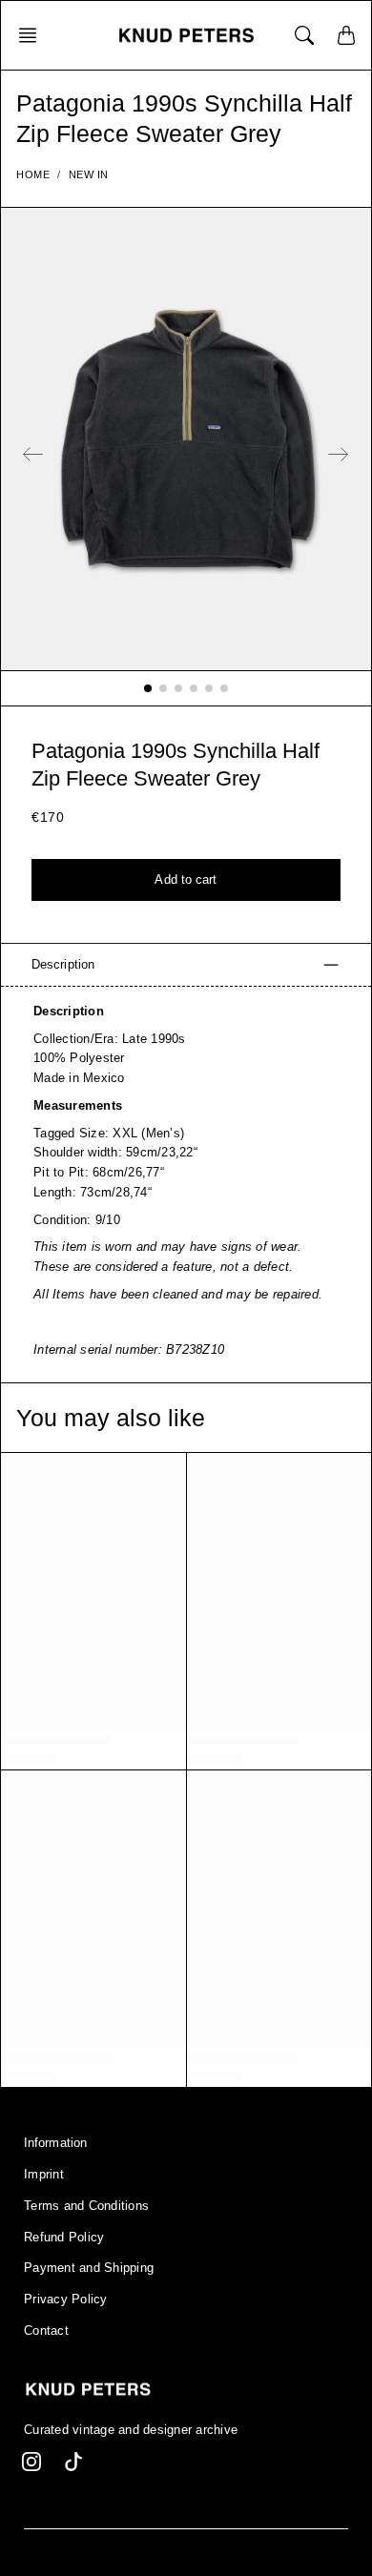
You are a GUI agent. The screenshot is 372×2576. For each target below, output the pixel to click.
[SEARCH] (304, 35)
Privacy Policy (66, 2300)
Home (33, 174)
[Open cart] (346, 35)
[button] (33, 35)
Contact (46, 2331)
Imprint (44, 2175)
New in (89, 174)
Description (63, 964)
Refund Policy (64, 2238)
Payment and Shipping (89, 2268)
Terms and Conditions (86, 2206)
